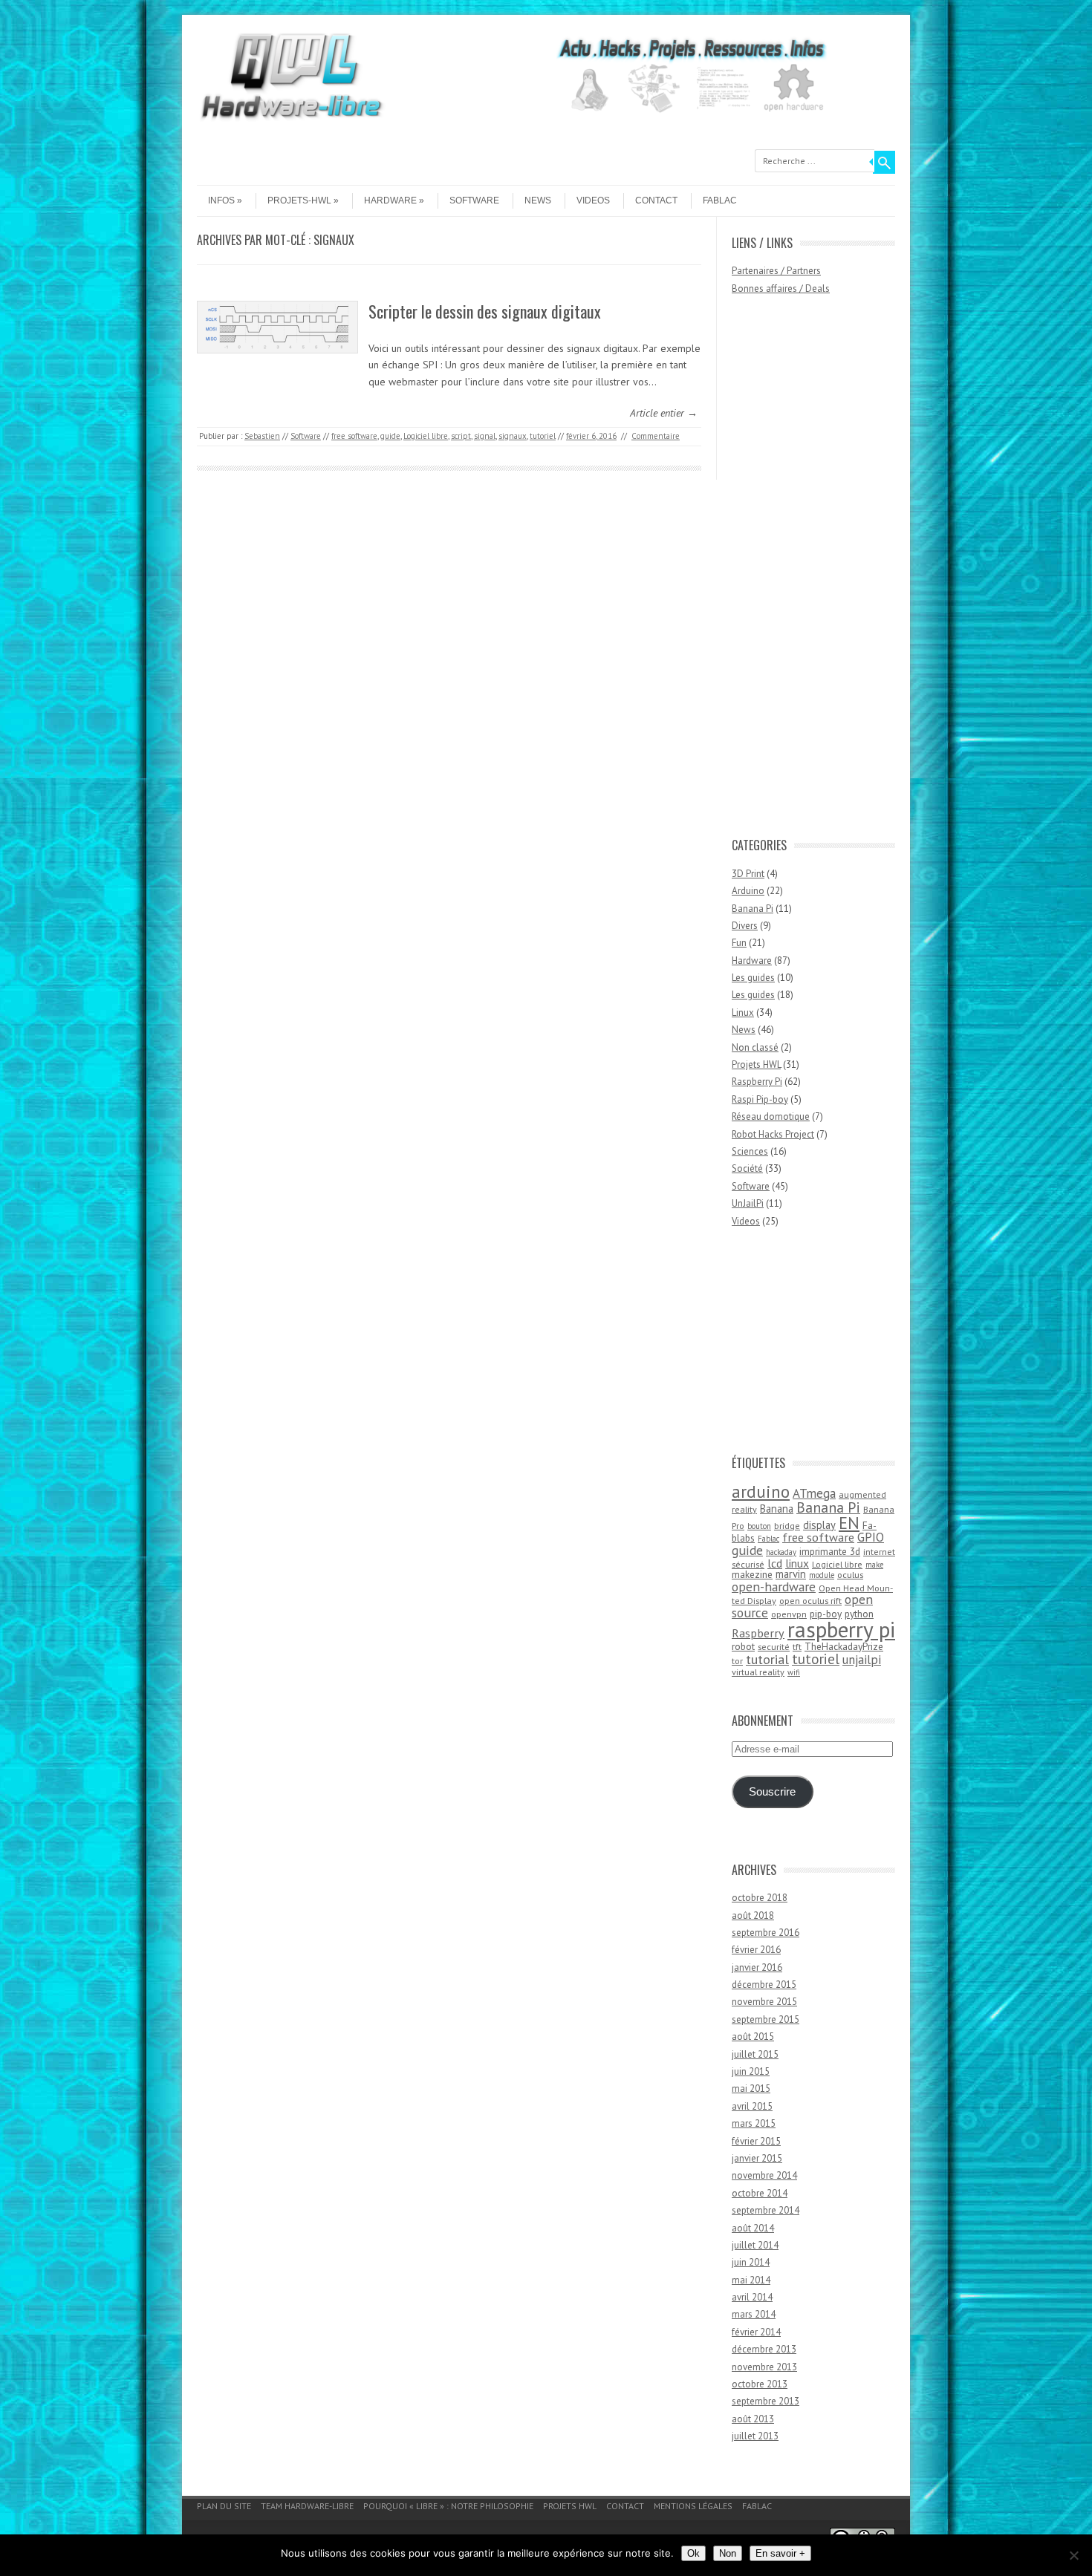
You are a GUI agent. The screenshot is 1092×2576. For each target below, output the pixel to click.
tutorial (767, 1659)
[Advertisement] (791, 573)
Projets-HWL (299, 200)
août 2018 (753, 1915)
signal (485, 436)
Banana (777, 1509)
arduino (761, 1491)
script (461, 436)
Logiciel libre (426, 436)
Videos (593, 200)
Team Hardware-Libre (307, 2506)
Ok (693, 2553)
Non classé (755, 1047)
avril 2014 (752, 2297)
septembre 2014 (766, 2210)
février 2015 (756, 2141)
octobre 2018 (760, 1898)
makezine (752, 1574)
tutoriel (543, 436)
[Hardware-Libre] (291, 119)
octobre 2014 (760, 2193)
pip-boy (826, 1614)
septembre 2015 (766, 2019)
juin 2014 (751, 2262)
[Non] (1073, 2555)
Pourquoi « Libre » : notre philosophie (448, 2506)
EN (849, 1523)
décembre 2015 (764, 1985)
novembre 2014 (764, 2175)
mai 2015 (751, 2088)
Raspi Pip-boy (760, 1099)
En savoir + (780, 2553)
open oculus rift (810, 1601)
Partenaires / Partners (776, 271)
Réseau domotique (771, 1116)
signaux (513, 436)
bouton (759, 1526)
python (859, 1614)
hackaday (781, 1552)
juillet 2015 (755, 2054)
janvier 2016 (757, 1967)
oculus (850, 1575)
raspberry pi (841, 1629)
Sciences (750, 1151)
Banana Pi (753, 909)
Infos (221, 200)
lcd (775, 1563)
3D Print (748, 874)
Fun (739, 943)
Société (747, 1168)
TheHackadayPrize (844, 1646)
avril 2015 (752, 2106)
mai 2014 (751, 2280)
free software (354, 436)
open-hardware (774, 1587)
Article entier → (664, 413)
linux (797, 1563)
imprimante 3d (830, 1551)
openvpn (789, 1614)
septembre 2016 (766, 1933)
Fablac (720, 200)
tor (737, 1661)
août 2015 (753, 2037)
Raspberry (758, 1633)
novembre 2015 (764, 2002)
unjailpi (862, 1660)
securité (774, 1647)
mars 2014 (754, 2314)
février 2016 (756, 1950)
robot (743, 1646)
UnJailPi (748, 1203)
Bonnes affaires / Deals (781, 288)
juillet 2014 (755, 2245)
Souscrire (772, 1792)
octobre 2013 (760, 2384)
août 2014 (753, 2228)
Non (728, 2553)
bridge (787, 1526)
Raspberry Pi (757, 1082)
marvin (791, 1574)
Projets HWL (756, 1064)
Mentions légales (693, 2506)
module (822, 1575)
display (819, 1525)
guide (390, 436)
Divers (745, 926)
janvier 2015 (757, 2158)
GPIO (871, 1537)
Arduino (748, 891)
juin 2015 (751, 2071)
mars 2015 (754, 2123)
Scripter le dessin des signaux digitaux (485, 311)
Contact (656, 200)
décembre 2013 (764, 2349)
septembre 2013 (766, 2401)
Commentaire (656, 436)
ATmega (814, 1493)
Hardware (390, 200)
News (538, 200)
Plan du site (224, 2506)
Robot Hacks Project (773, 1134)
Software (474, 200)
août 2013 (753, 2419)
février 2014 (756, 2332)
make (874, 1565)
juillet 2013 (755, 2436)
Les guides (753, 978)
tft (797, 1647)
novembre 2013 (764, 2367)
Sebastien (262, 436)
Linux (743, 1013)
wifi (794, 1672)
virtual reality (758, 1672)
